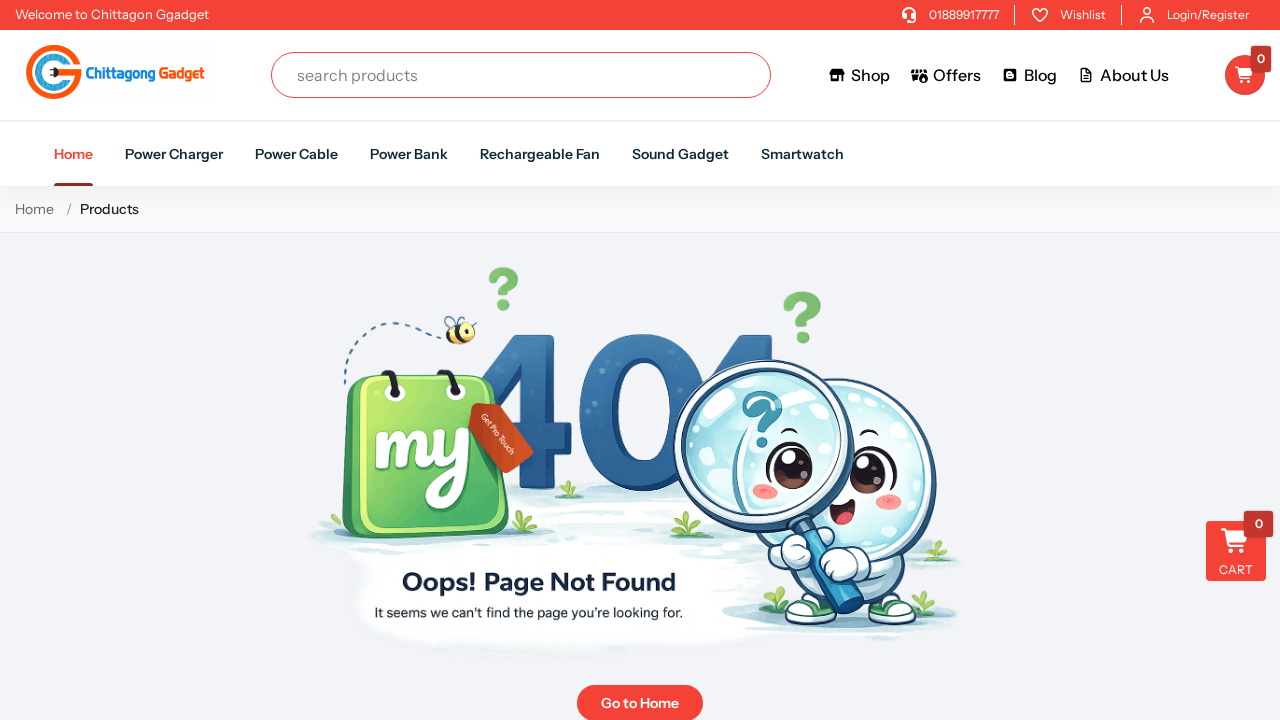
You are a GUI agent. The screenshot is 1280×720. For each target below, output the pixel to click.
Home (73, 154)
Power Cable (296, 154)
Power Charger (174, 154)
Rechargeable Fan (540, 154)
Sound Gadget (680, 154)
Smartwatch (802, 154)
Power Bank (409, 154)
